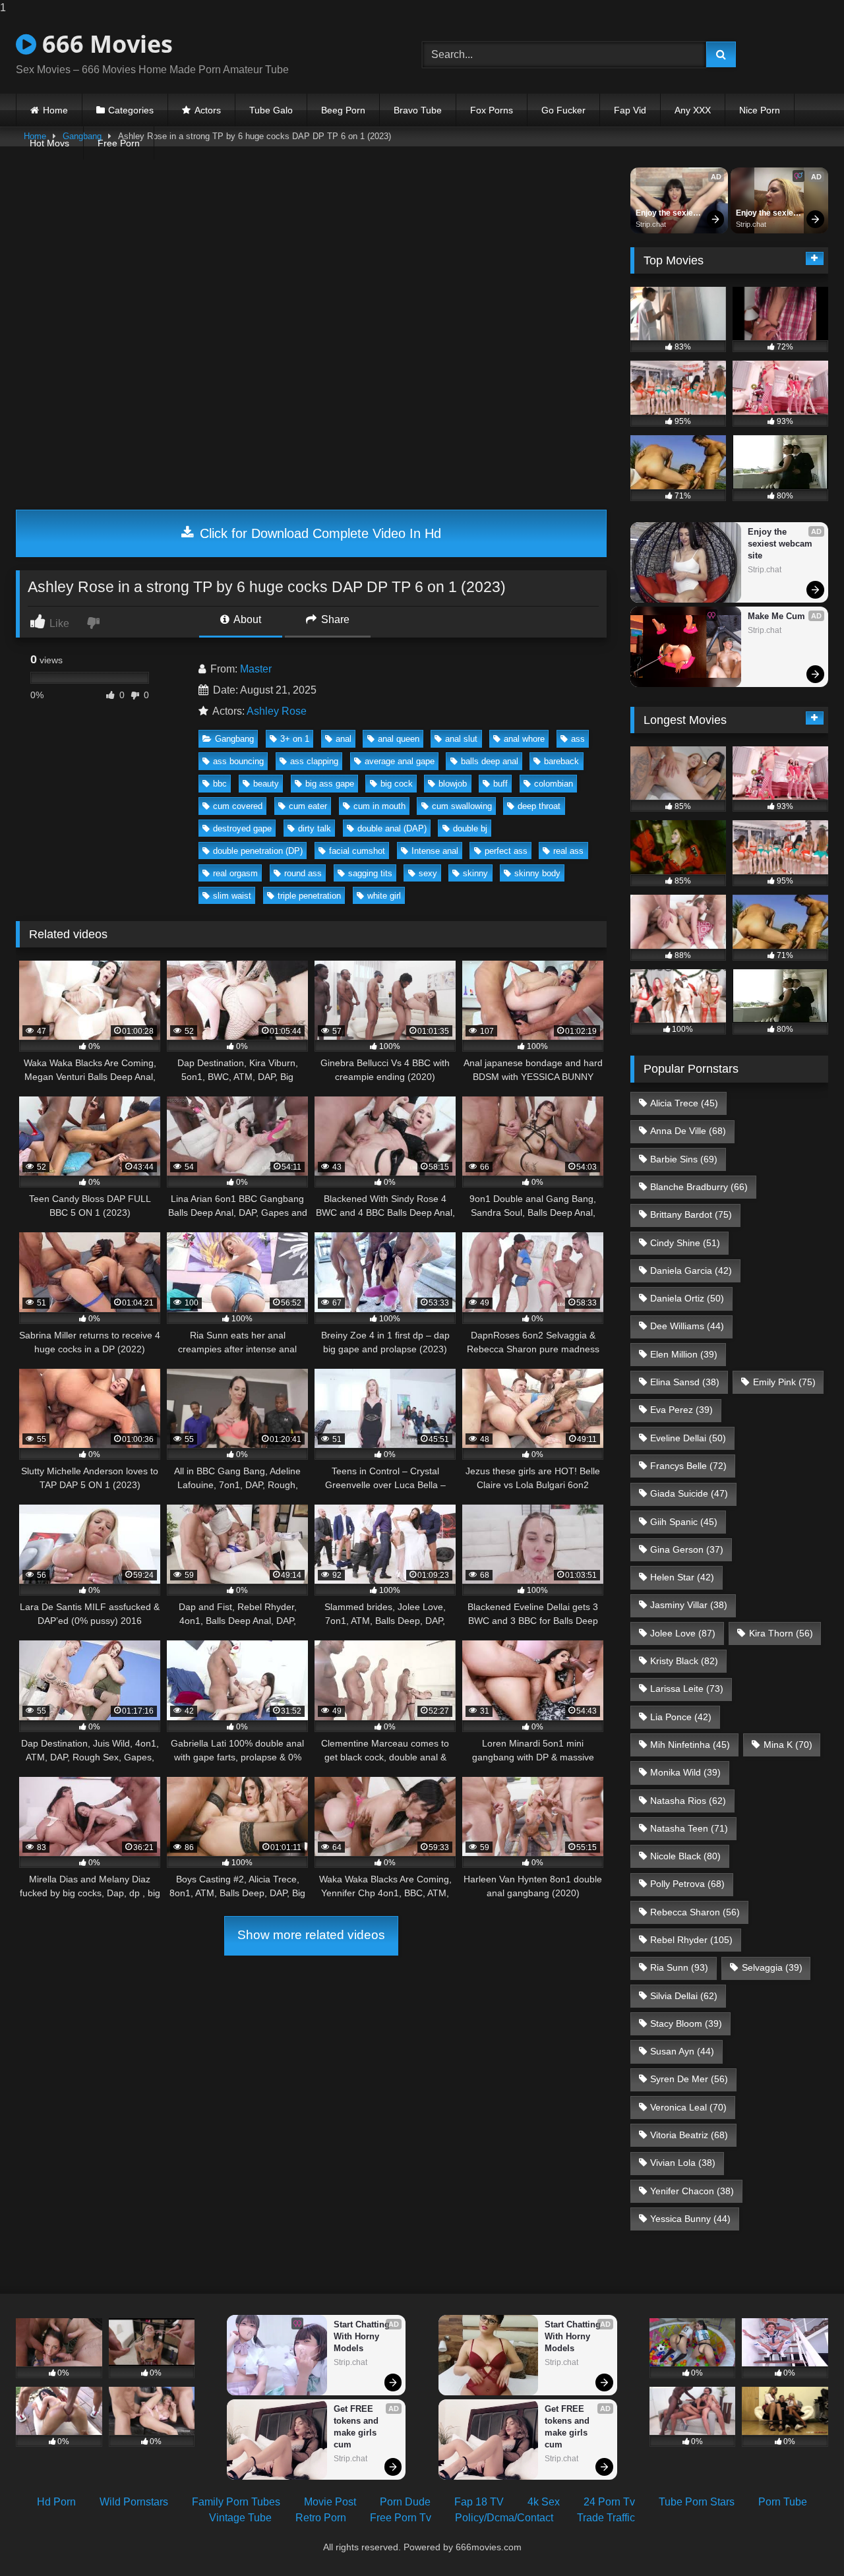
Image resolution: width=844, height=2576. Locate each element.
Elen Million (684, 1354)
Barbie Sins (684, 1159)
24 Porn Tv (609, 2502)
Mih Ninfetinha (690, 1745)
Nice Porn (760, 110)
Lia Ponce (681, 1717)
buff (500, 784)
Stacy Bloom (686, 2023)
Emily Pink (784, 1382)
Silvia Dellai (684, 1996)
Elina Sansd (685, 1382)
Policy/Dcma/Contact (504, 2518)
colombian (554, 784)
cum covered (238, 806)
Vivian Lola (683, 2163)
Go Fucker (563, 110)
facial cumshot (357, 851)
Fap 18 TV (479, 2502)
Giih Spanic (684, 1522)
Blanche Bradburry (699, 1187)
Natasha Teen (689, 1828)
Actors (208, 110)
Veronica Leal (688, 2107)
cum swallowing (462, 806)
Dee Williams (687, 1326)
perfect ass (506, 851)
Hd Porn (56, 2502)
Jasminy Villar (689, 1605)
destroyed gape (242, 828)
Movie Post (330, 2502)
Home (55, 110)
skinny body (537, 873)
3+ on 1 (295, 739)
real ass (568, 851)
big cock (397, 784)
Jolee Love (683, 1633)
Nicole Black (685, 1856)
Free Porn (119, 143)
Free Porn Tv (401, 2518)
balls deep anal (490, 761)
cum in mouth (379, 806)
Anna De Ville (688, 1131)
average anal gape (400, 761)
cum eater (308, 806)
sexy (428, 873)
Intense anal (435, 851)
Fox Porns (492, 110)
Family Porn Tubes (236, 2502)
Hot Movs (49, 143)
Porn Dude (405, 2502)
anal (344, 739)
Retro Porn (321, 2518)
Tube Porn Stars (697, 2502)
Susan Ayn (682, 2051)
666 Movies (105, 44)
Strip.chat (651, 224)
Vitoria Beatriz (689, 2135)
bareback (561, 761)
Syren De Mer (689, 2079)
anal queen (399, 739)
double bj (470, 828)
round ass (303, 873)
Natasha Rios (688, 1801)
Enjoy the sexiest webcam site (669, 214)
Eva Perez (681, 1410)
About (246, 619)
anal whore (524, 739)
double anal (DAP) (392, 828)
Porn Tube (783, 2502)
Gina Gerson (687, 1549)
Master (256, 669)
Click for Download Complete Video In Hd (318, 533)
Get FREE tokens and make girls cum (357, 2427)
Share (334, 619)
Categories (131, 110)
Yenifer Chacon (692, 2191)
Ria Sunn (679, 1967)
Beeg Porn (343, 110)
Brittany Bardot (691, 1214)
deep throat (539, 806)
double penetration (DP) (258, 851)
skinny (475, 873)
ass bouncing (238, 761)
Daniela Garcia (691, 1271)
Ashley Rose (277, 711)
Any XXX (693, 110)
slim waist (232, 896)
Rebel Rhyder (691, 1940)
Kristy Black (684, 1661)
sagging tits (370, 873)
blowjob (453, 784)
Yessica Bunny (690, 2219)
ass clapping (314, 761)
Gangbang (234, 739)
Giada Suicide (689, 1493)
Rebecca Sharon (695, 1912)
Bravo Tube (418, 110)
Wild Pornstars (134, 2502)
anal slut (461, 739)
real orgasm (235, 873)
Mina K (788, 1745)
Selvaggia (772, 1967)
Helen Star (682, 1577)
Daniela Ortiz (687, 1298)
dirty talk (315, 828)
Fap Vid (630, 110)
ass (578, 739)
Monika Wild (685, 1772)
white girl (384, 896)
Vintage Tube (240, 2518)
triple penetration (309, 896)
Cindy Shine (685, 1243)
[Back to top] (803, 2539)
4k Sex (544, 2502)
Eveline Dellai (688, 1438)
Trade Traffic (606, 2518)
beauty (266, 784)
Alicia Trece (684, 1103)
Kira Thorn (781, 1633)
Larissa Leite (687, 1689)
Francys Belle (688, 1466)
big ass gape (330, 784)
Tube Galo (271, 110)
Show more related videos (311, 1935)
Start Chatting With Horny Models (363, 2336)
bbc (220, 784)
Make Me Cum (776, 616)
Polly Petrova (687, 1884)
